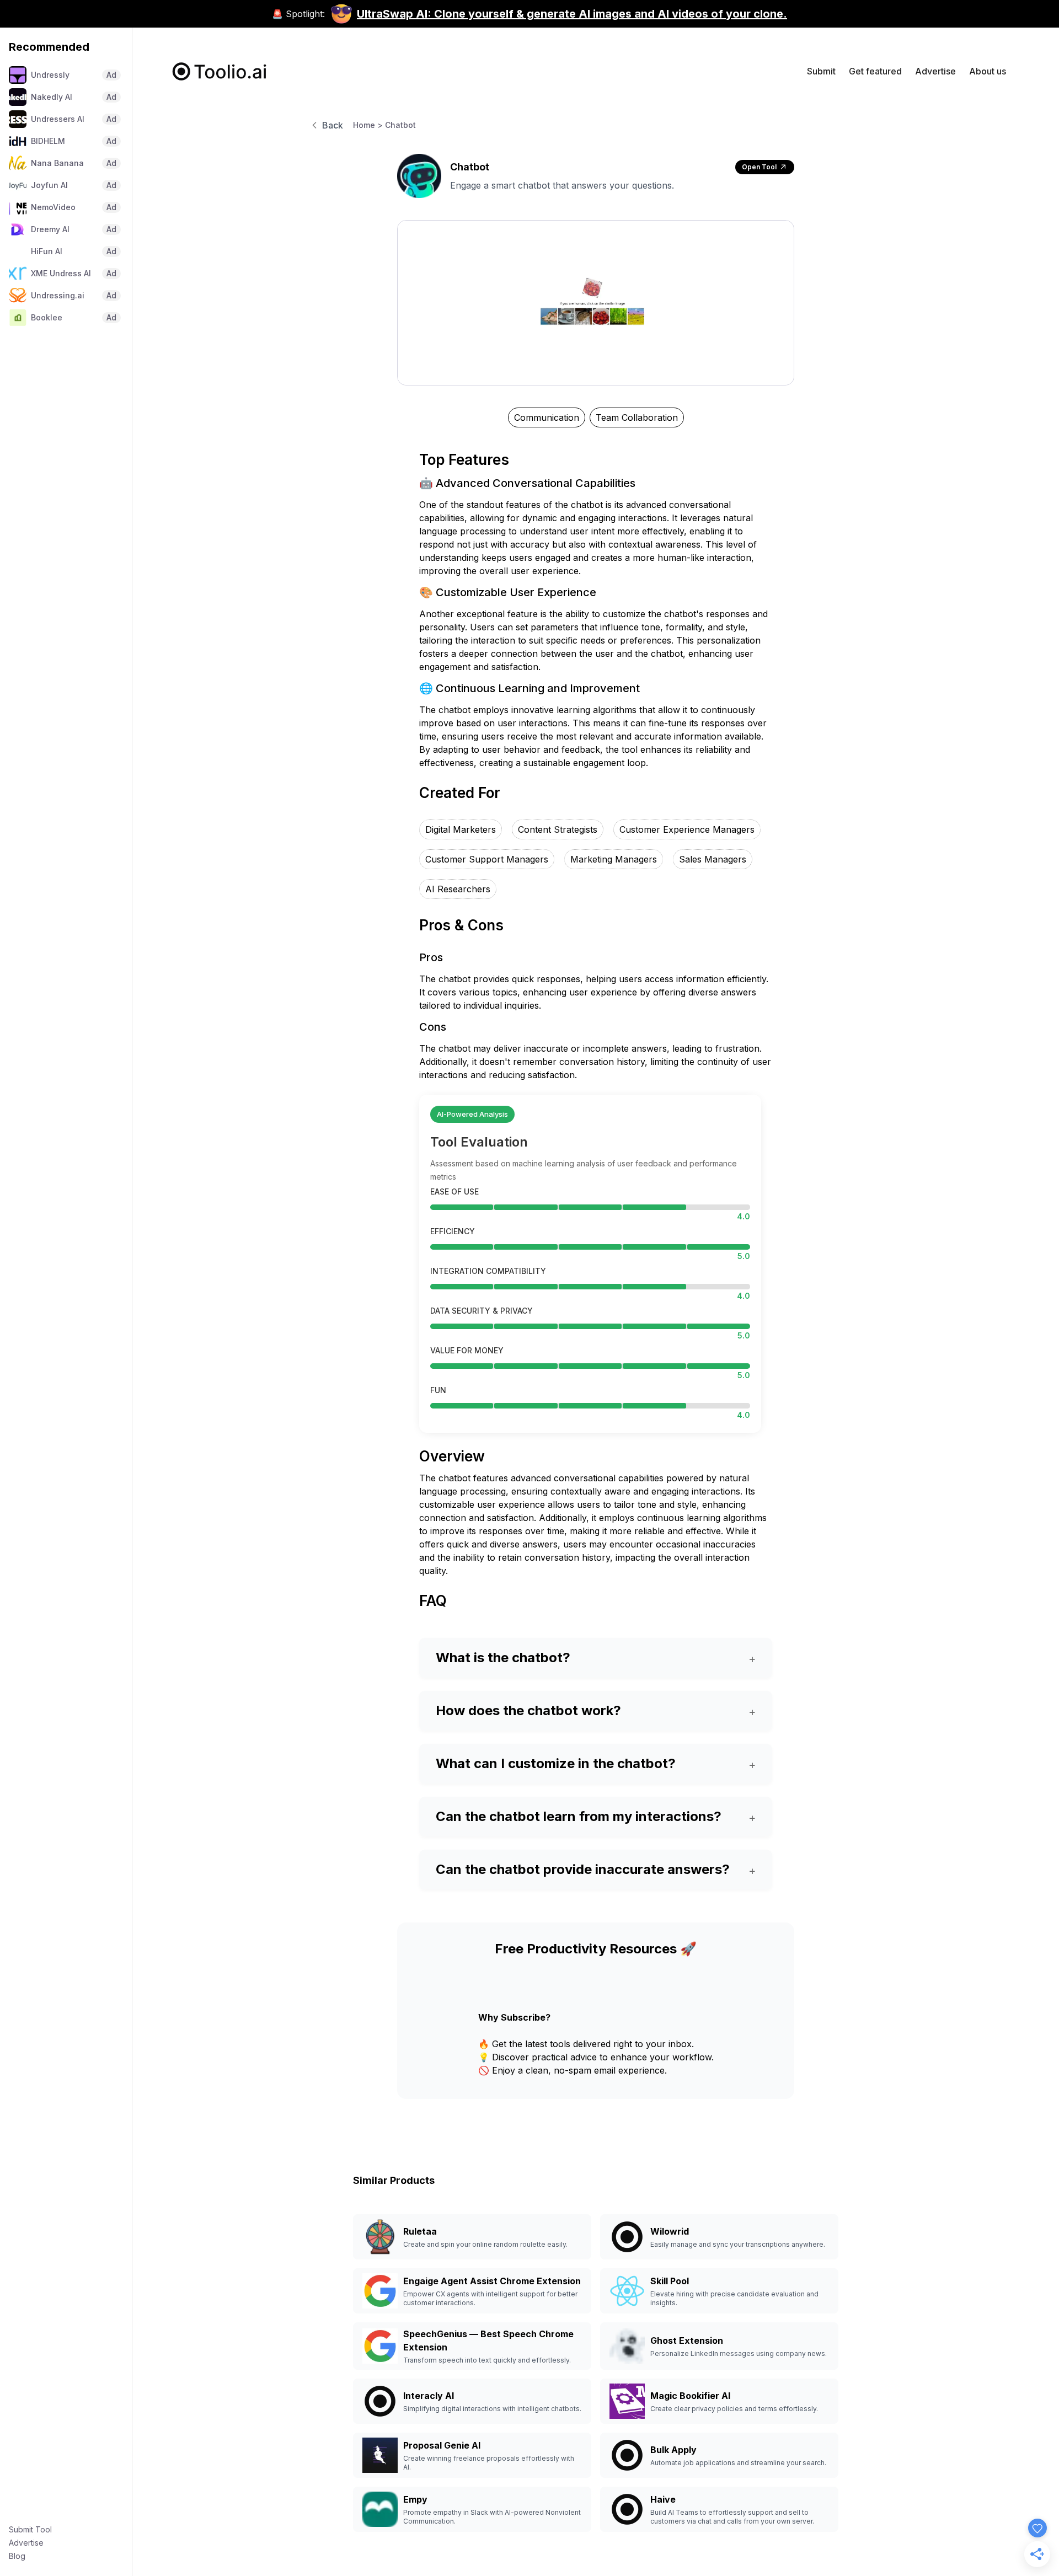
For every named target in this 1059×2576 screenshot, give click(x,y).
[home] (220, 71)
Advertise (26, 2543)
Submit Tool (30, 2529)
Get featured (875, 71)
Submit (821, 71)
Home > (368, 125)
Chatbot (400, 125)
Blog (17, 2556)
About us (988, 71)
